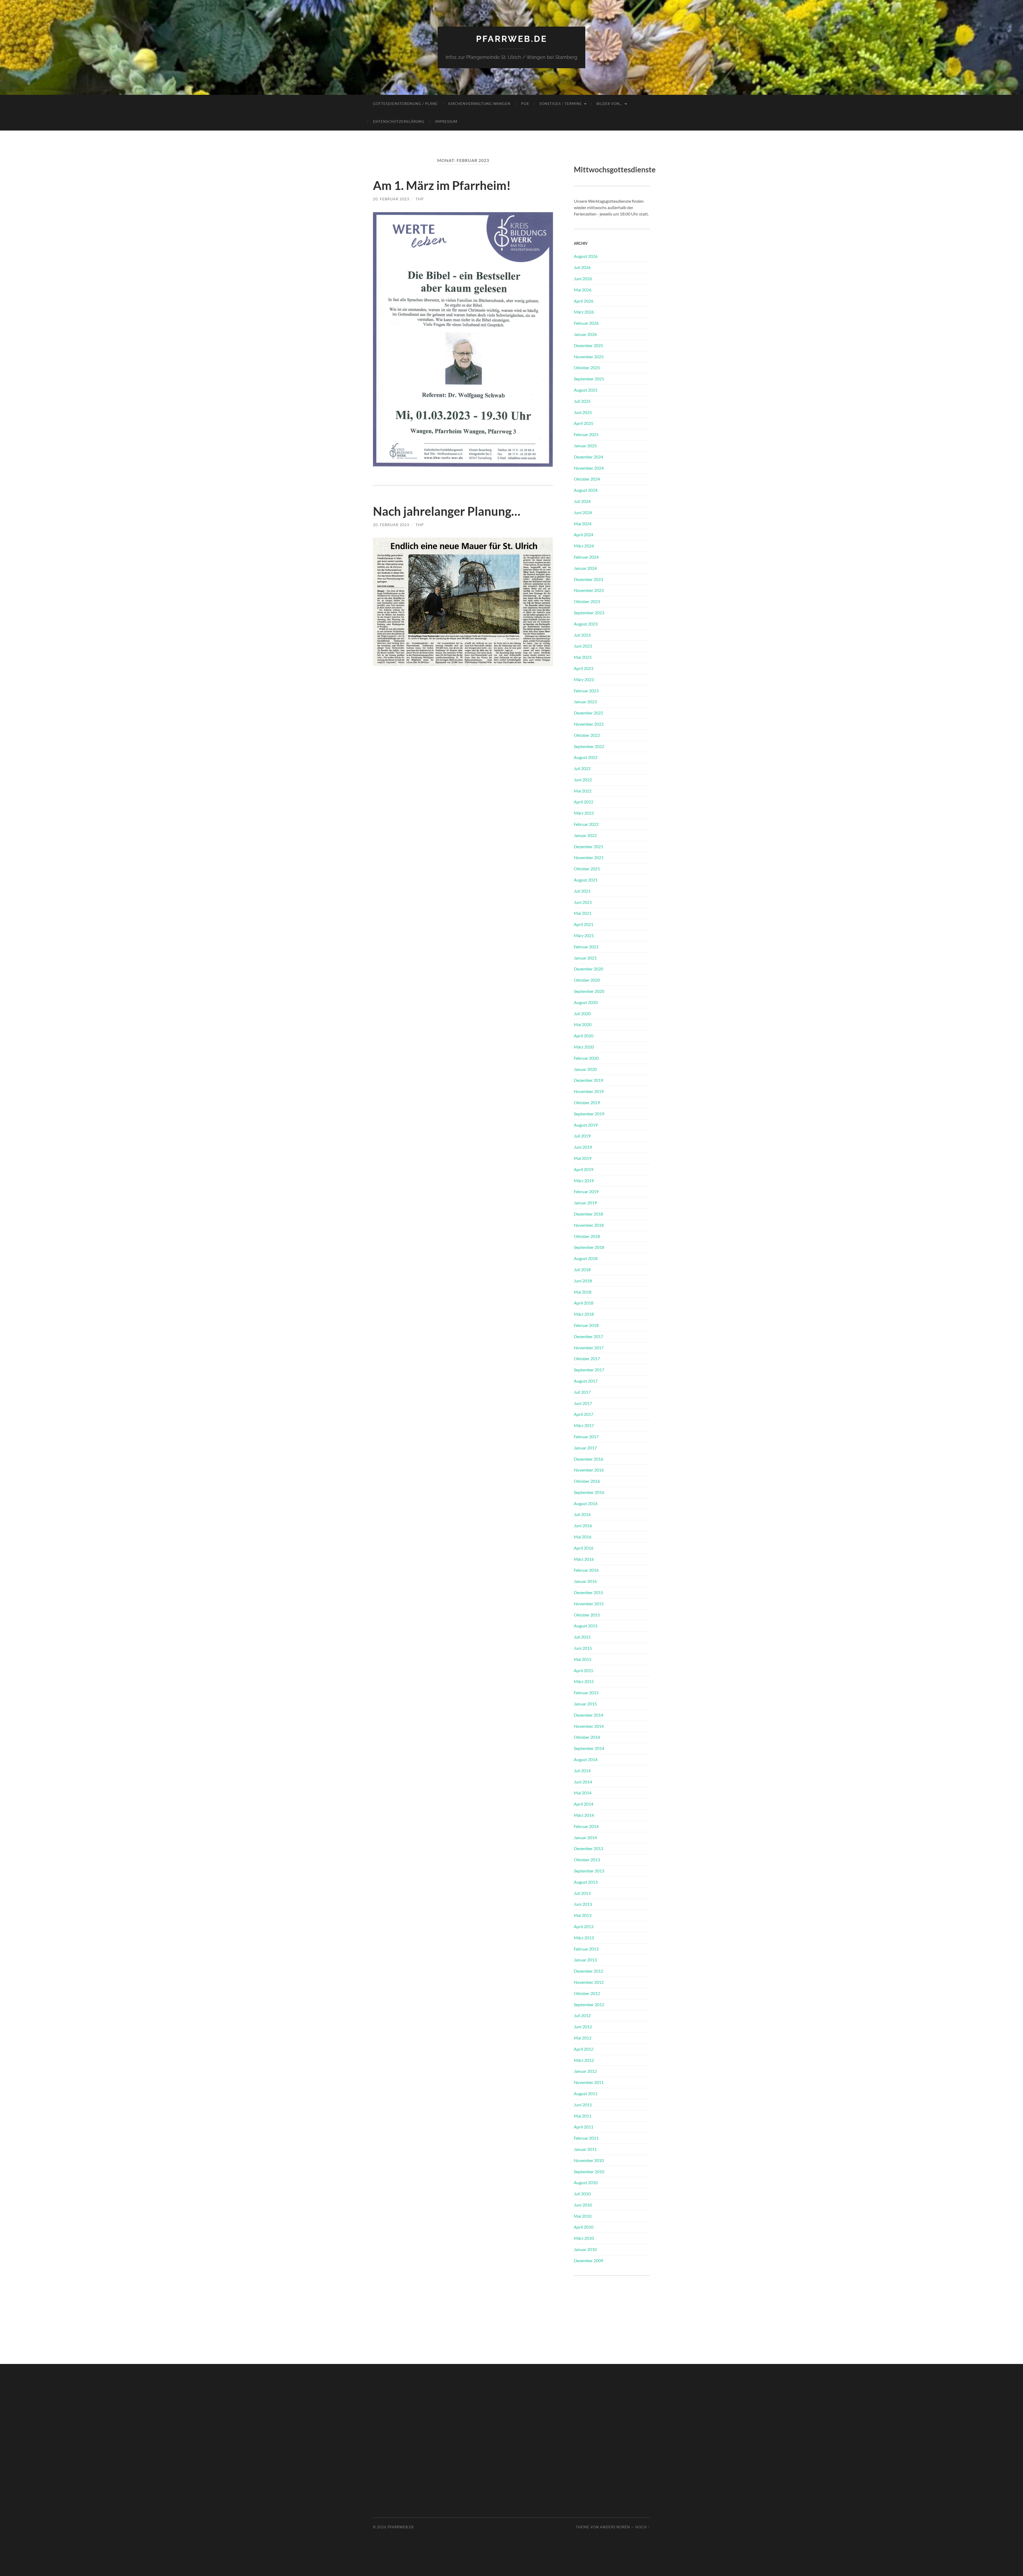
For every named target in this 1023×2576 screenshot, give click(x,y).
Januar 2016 (585, 1581)
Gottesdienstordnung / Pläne (405, 104)
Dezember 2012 (588, 1971)
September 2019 (589, 1114)
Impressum (446, 121)
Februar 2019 (586, 1191)
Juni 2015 (583, 1648)
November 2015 (589, 1604)
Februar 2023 (586, 691)
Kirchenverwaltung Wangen (479, 104)
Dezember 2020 (588, 969)
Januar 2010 (585, 2249)
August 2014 (586, 1759)
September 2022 (589, 746)
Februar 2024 (586, 557)
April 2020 (584, 1036)
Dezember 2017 (588, 1336)
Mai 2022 (583, 791)
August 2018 (586, 1258)
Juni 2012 (583, 2027)
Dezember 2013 (588, 1848)
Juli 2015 (582, 1637)
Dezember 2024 (588, 457)
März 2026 (584, 312)
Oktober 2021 (587, 869)
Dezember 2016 (588, 1459)
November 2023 (589, 590)
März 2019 (584, 1181)
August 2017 (586, 1381)
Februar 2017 (586, 1437)
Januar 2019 (585, 1203)
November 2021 (589, 857)
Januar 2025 (585, 446)
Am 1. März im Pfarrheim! (442, 185)
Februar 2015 (586, 1693)
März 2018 (584, 1314)
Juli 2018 (582, 1269)
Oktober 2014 (587, 1737)
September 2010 (589, 2171)
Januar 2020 (585, 1069)
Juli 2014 (582, 1771)
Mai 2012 (583, 2038)
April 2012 (584, 2049)
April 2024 (584, 535)
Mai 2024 (583, 524)
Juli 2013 (582, 1893)
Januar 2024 (585, 568)
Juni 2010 (583, 2205)
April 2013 (584, 1926)
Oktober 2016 (587, 1481)
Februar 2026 (586, 323)
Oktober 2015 (587, 1615)
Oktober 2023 (587, 601)
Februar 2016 (586, 1570)
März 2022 (584, 813)
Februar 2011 (586, 2138)
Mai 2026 (583, 290)
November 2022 (589, 724)
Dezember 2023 (588, 579)
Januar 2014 (585, 1837)
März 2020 (584, 1047)
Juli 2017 (582, 1392)
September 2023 (589, 613)
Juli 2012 (582, 2015)
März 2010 (584, 2238)
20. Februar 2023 (391, 199)
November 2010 (589, 2160)
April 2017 (584, 1414)
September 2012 (589, 2004)
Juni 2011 (583, 2105)
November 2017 (589, 1348)
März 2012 (584, 2060)
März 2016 (584, 1559)
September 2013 (589, 1871)
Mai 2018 (583, 1292)
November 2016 (589, 1470)
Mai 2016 (583, 1537)
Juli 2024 (582, 501)
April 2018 (584, 1303)
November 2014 (589, 1726)
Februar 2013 (586, 1949)
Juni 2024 (583, 512)
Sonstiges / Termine (561, 104)
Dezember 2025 (588, 345)
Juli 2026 (582, 267)
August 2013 (586, 1882)
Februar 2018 (586, 1325)
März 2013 (584, 1938)
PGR (525, 104)
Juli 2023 (582, 635)
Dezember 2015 (588, 1592)
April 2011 (584, 2127)
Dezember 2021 (588, 846)
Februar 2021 (586, 947)
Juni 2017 (583, 1403)
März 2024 (584, 546)
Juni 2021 (583, 902)
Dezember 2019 (588, 1080)
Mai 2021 (583, 913)
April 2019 (584, 1169)
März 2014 (584, 1815)
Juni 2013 (583, 1904)
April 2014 (584, 1804)
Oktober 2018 (587, 1236)
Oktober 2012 (587, 1993)
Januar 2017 (585, 1448)
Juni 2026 (583, 279)
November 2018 (589, 1225)
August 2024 (586, 490)
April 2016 (584, 1548)
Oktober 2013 (587, 1860)
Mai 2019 (583, 1158)
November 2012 (589, 1982)
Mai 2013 (583, 1915)
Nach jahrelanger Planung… (447, 511)
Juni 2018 (583, 1281)
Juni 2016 (583, 1525)
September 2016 (589, 1492)
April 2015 (584, 1670)
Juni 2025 (583, 412)
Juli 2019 (582, 1136)
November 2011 (589, 2082)
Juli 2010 (582, 2194)
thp (420, 199)
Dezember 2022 (588, 713)
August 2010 (586, 2182)
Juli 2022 (582, 768)
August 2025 (586, 390)
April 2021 (584, 924)
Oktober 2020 (587, 980)
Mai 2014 (583, 1793)
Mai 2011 (583, 2116)
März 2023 (584, 679)
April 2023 (584, 668)
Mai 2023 (583, 657)
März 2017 (584, 1425)
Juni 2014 (583, 1782)
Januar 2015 (585, 1704)
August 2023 (586, 624)
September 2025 (589, 379)
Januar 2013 (585, 1960)
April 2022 (584, 802)
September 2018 (589, 1247)
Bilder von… (609, 104)
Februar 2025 (586, 434)
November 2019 (589, 1091)
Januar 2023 (585, 702)
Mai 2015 (583, 1659)
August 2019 (586, 1125)
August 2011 (586, 2093)
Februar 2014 (586, 1826)
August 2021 (586, 880)
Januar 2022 (585, 835)
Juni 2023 (583, 646)
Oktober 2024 (587, 479)
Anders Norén (615, 2527)
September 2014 (589, 1748)
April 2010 (584, 2227)
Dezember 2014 (588, 1715)
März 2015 (584, 1681)
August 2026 (586, 256)
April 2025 (584, 423)
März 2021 (584, 935)
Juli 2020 (582, 1013)
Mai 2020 (583, 1024)
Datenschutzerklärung (399, 121)
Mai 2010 (583, 2216)
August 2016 (586, 1503)
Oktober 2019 (587, 1102)
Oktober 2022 (587, 735)
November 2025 (589, 357)
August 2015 (586, 1626)
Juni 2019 (583, 1147)
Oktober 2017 (587, 1358)
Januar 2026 (585, 334)
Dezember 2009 (588, 2260)
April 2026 (584, 301)
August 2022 (586, 757)
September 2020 (589, 991)
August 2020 (586, 1002)
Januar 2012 (585, 2071)
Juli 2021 (582, 891)
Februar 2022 (586, 824)
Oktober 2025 (587, 367)
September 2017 (589, 1370)
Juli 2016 (582, 1514)
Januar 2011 (585, 2149)
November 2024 (589, 468)
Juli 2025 (582, 401)
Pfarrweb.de (512, 39)
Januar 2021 (585, 958)
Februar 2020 (586, 1058)
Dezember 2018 (588, 1214)
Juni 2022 (583, 780)
